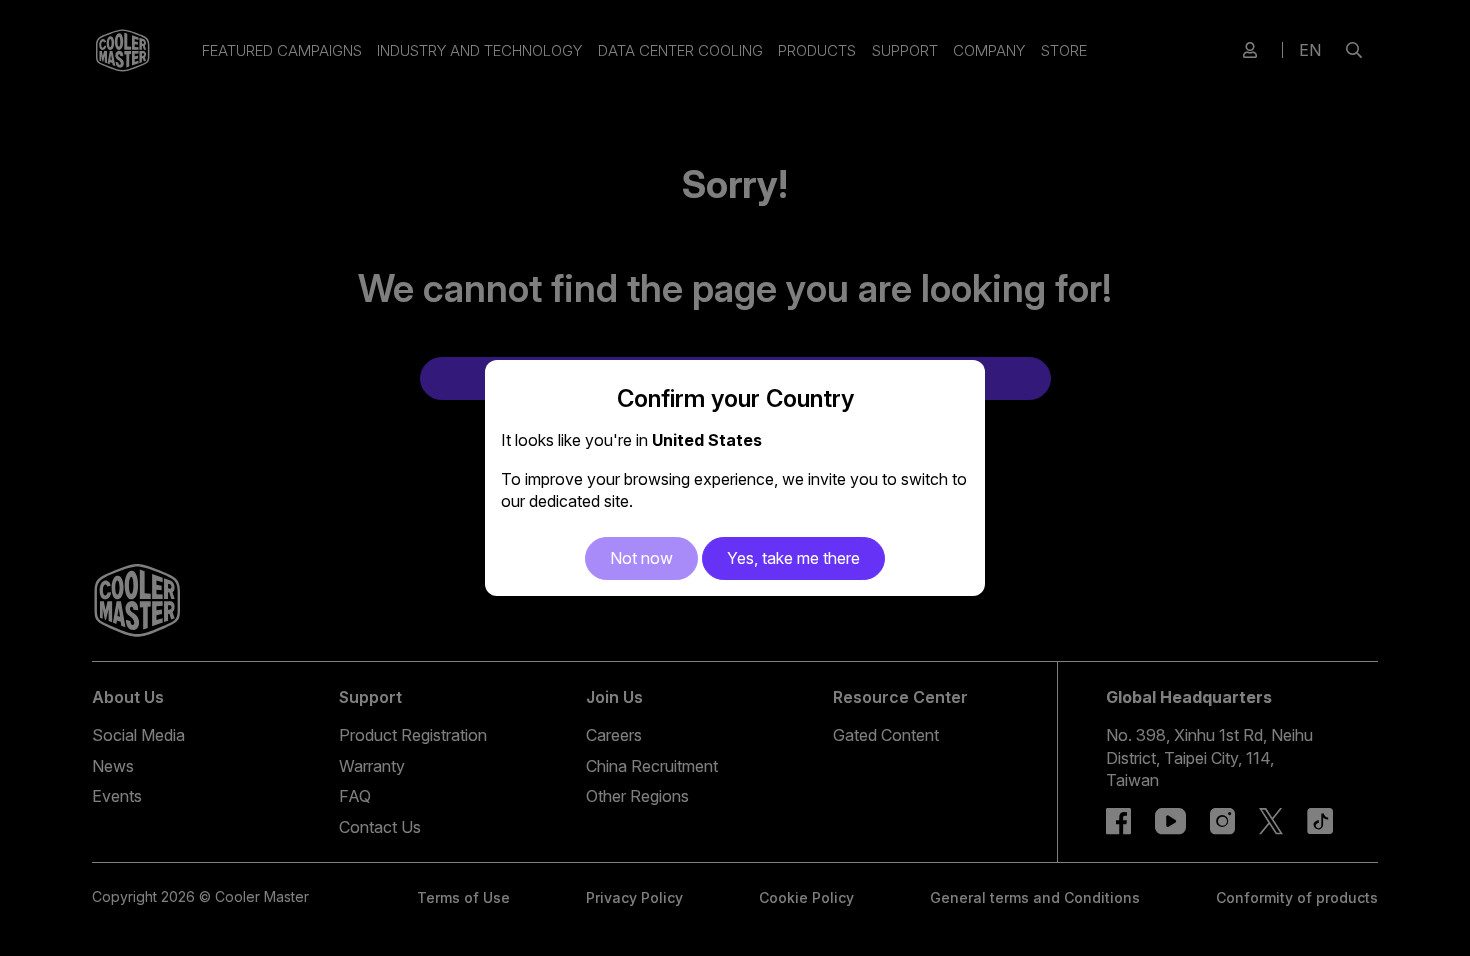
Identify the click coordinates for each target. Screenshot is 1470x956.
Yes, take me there (793, 558)
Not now (641, 558)
